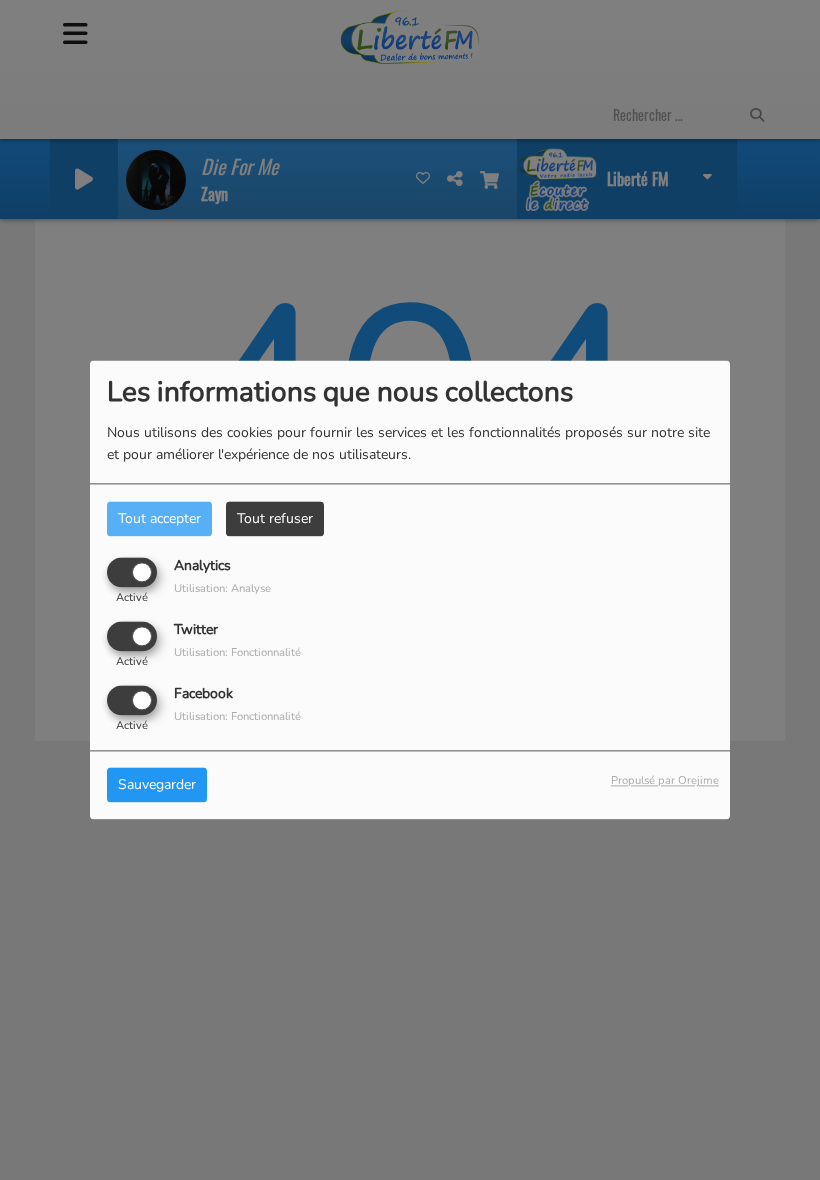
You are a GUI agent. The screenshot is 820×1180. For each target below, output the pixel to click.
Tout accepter (159, 518)
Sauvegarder (157, 785)
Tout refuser (275, 518)
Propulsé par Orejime (665, 781)
